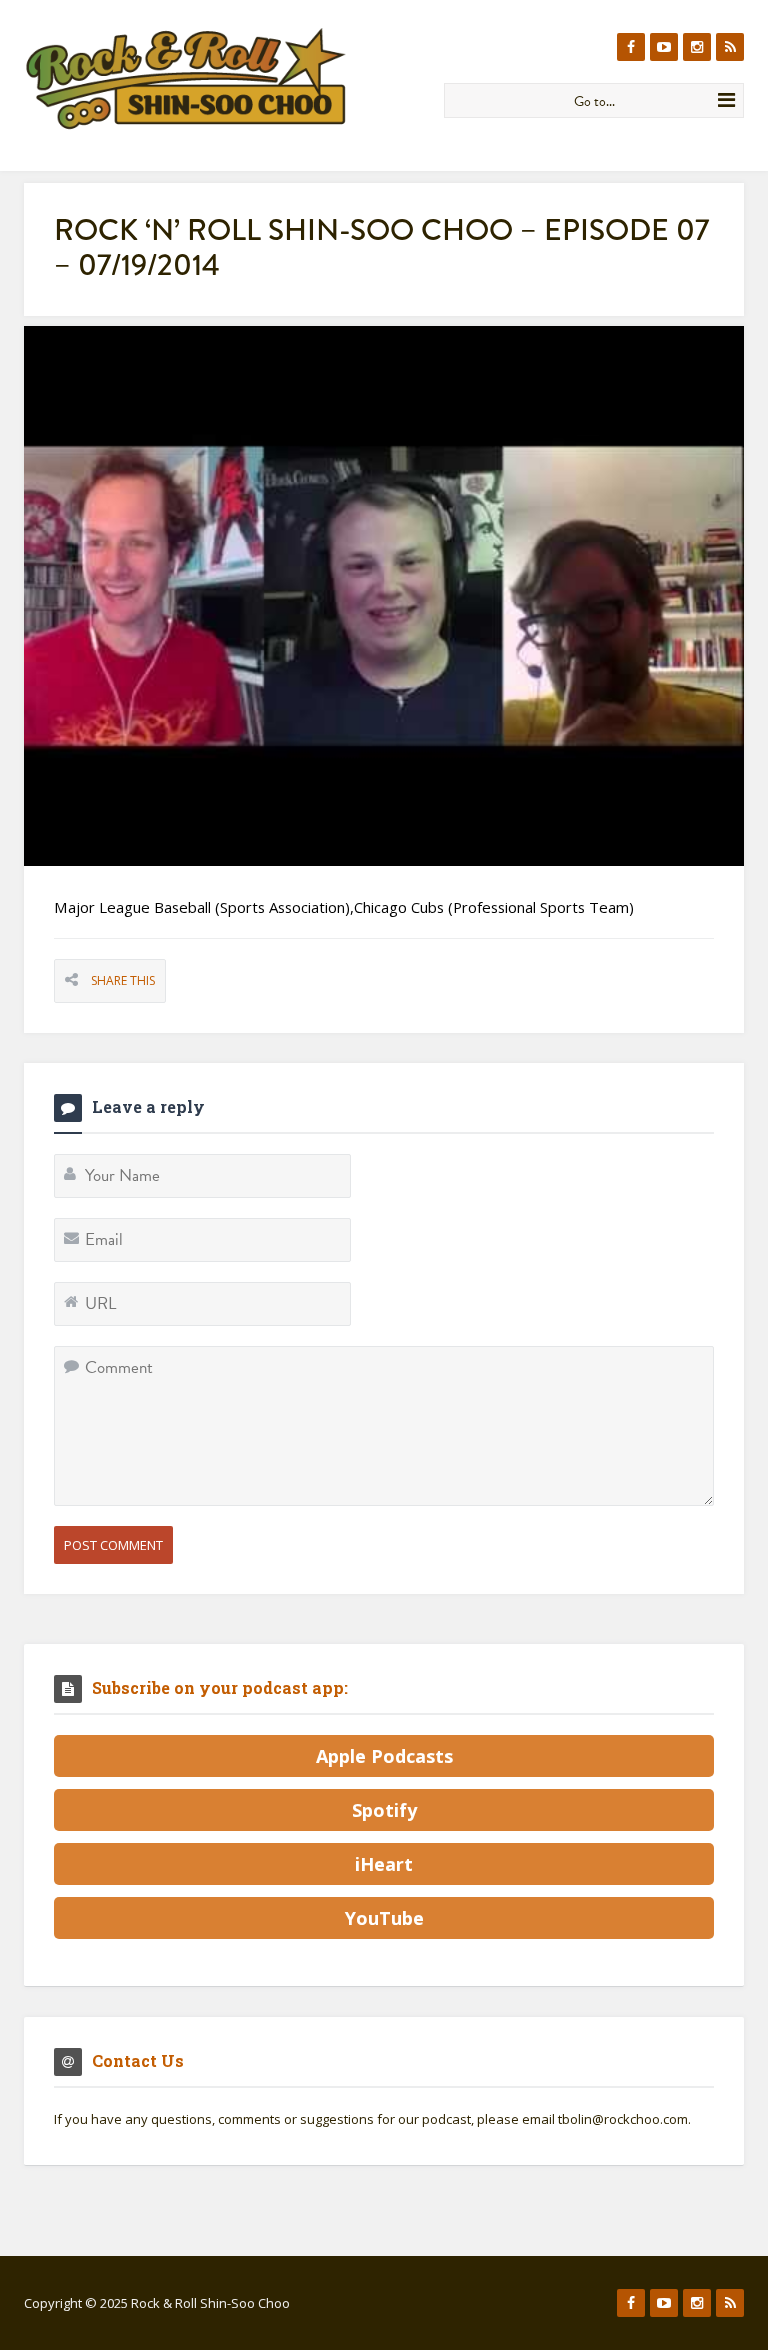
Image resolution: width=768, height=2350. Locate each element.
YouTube (384, 1918)
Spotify (384, 1810)
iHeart (384, 1864)
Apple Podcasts (384, 1756)
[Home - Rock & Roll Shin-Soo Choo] (226, 78)
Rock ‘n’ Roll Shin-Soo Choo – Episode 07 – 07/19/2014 (381, 247)
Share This (123, 980)
